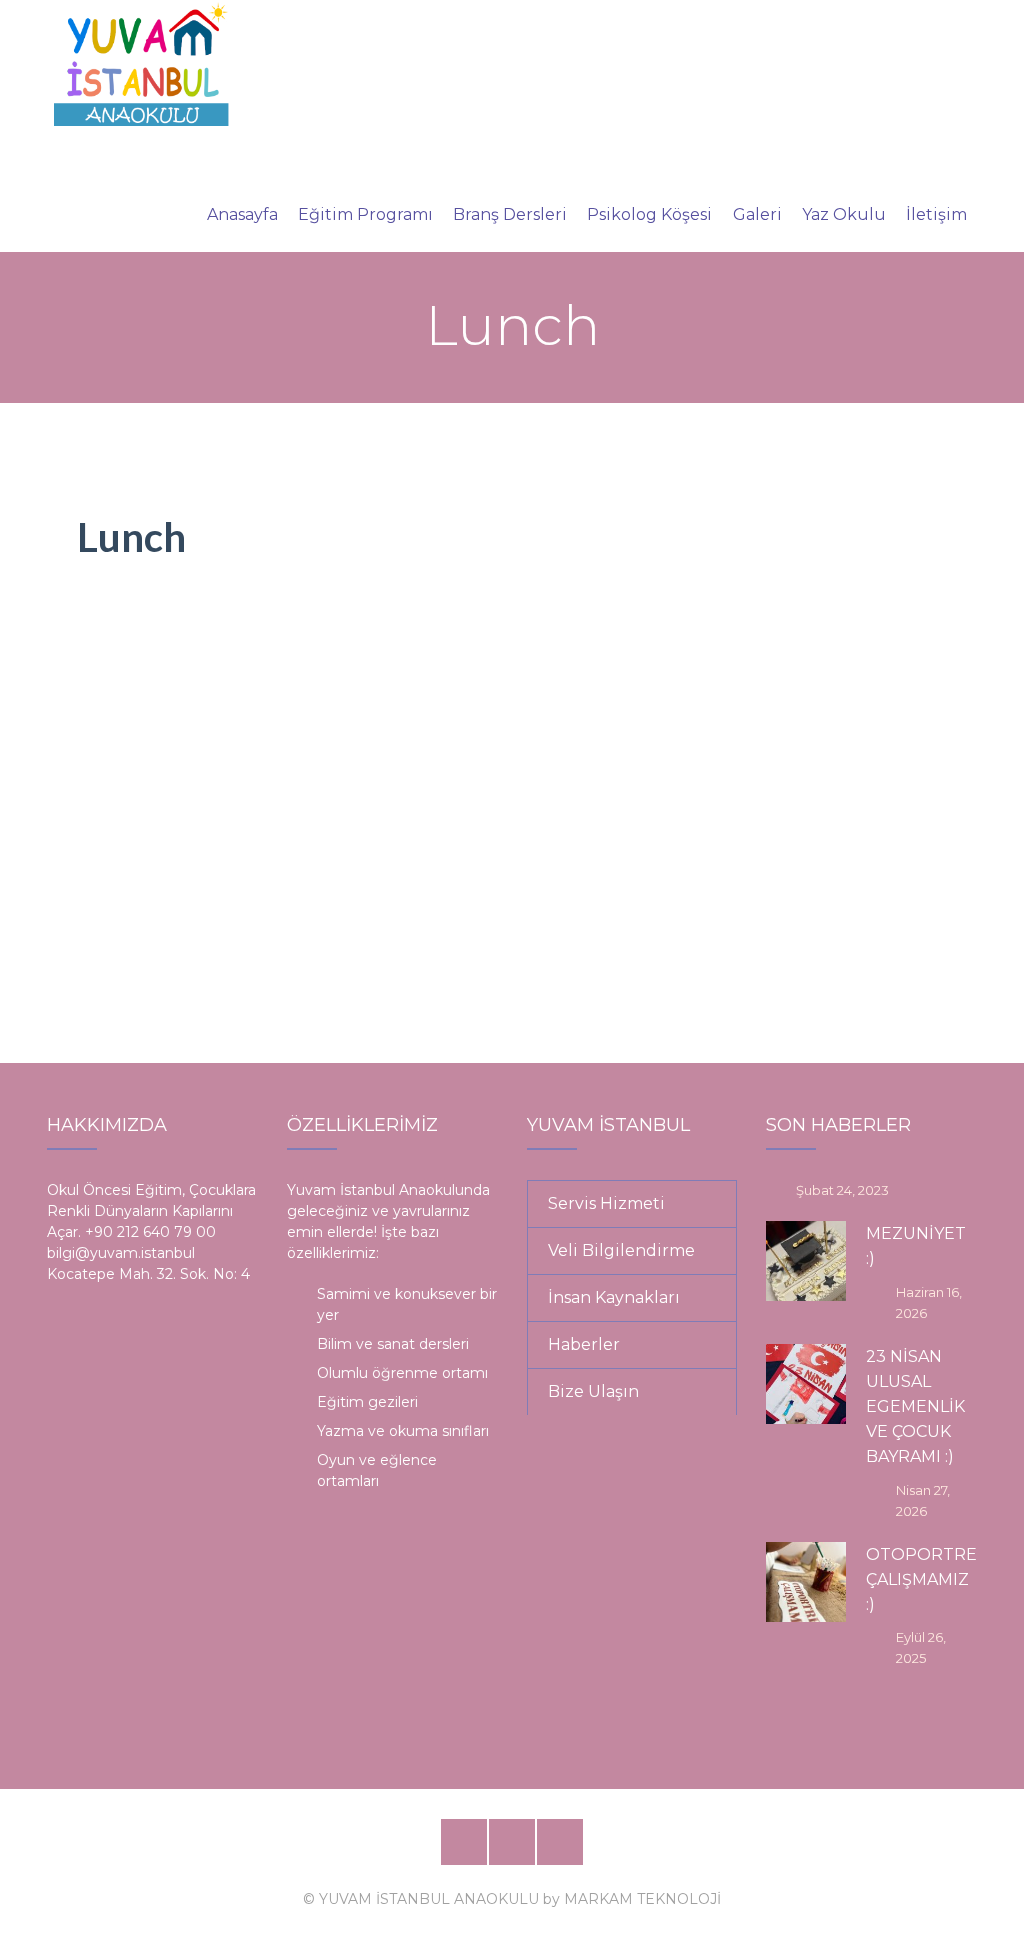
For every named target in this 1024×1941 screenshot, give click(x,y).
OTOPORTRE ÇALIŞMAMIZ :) (921, 1579)
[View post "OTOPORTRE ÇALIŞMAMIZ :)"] (806, 1582)
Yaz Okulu (844, 214)
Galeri (757, 214)
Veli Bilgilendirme (621, 1250)
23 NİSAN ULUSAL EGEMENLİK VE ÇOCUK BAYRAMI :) (915, 1407)
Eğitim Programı (365, 214)
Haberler (584, 1344)
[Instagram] (560, 1842)
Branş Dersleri (510, 214)
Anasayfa (242, 214)
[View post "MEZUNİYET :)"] (806, 1261)
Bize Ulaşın (593, 1391)
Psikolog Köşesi (649, 214)
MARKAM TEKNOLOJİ (642, 1899)
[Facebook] (464, 1842)
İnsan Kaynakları (614, 1297)
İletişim (936, 214)
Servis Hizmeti (606, 1203)
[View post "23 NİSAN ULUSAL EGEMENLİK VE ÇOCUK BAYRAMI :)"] (806, 1384)
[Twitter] (512, 1842)
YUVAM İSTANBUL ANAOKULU (429, 1899)
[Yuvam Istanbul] (141, 63)
